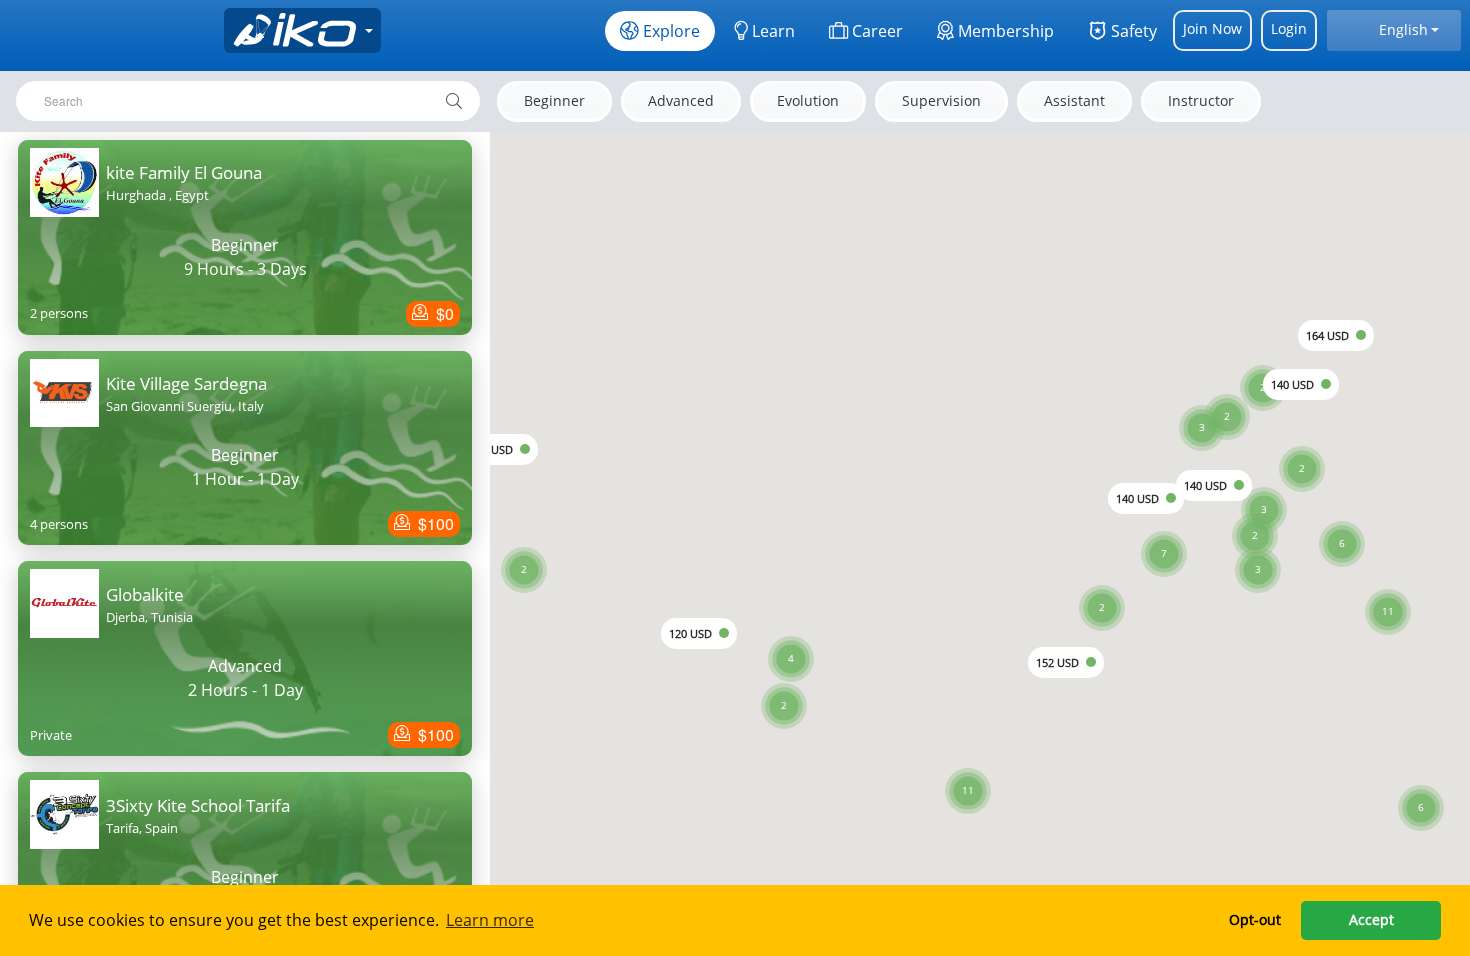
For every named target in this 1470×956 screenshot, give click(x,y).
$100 (434, 523)
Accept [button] (1371, 919)
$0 (443, 313)
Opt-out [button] (1255, 919)
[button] (1388, 587)
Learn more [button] (490, 920)
